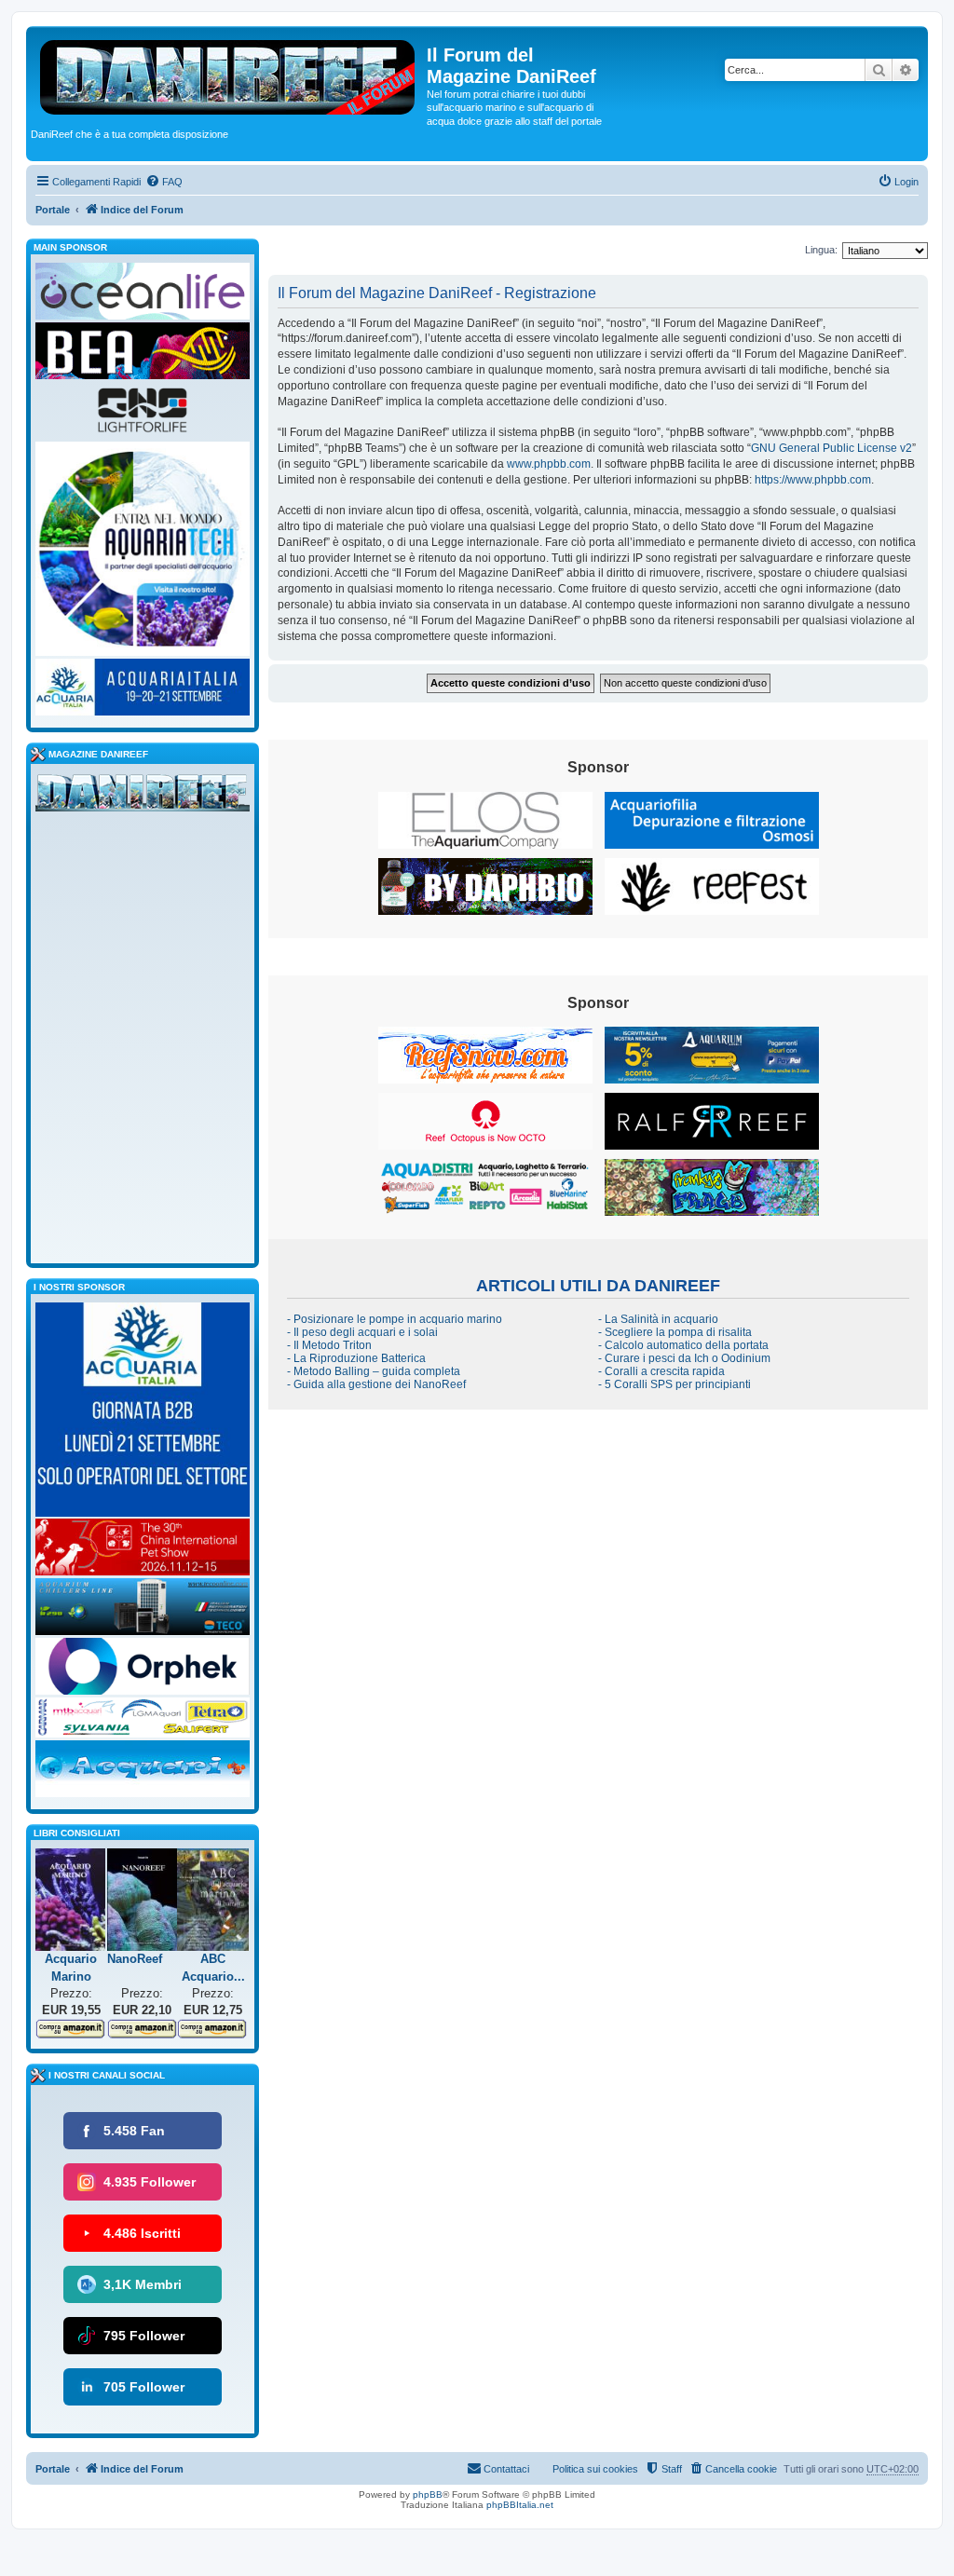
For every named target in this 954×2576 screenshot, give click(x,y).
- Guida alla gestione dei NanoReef (376, 1384)
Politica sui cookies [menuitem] (595, 2469)
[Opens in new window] (485, 820)
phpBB (428, 2494)
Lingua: (821, 250)
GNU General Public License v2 (831, 448)
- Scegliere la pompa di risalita (675, 1332)
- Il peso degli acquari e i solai (362, 1332)
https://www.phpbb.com (813, 480)
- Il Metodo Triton (329, 1345)
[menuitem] (164, 182)
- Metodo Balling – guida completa (374, 1371)
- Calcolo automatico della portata (683, 1345)
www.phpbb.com (549, 464)
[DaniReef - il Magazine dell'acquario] (143, 797)
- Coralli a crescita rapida (661, 1371)
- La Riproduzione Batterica (356, 1358)
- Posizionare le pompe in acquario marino (395, 1319)
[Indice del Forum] (229, 74)
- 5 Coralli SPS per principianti (675, 1384)
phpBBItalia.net (520, 2505)
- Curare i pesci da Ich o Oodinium (684, 1358)
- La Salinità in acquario (658, 1319)
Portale (53, 210)
